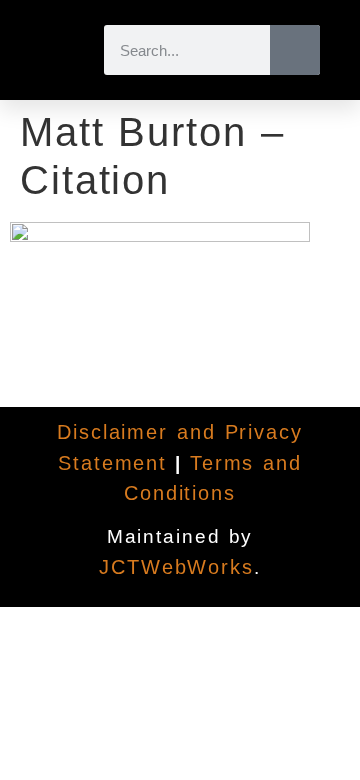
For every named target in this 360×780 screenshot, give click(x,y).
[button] (53, 50)
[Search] (295, 50)
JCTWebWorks (176, 567)
